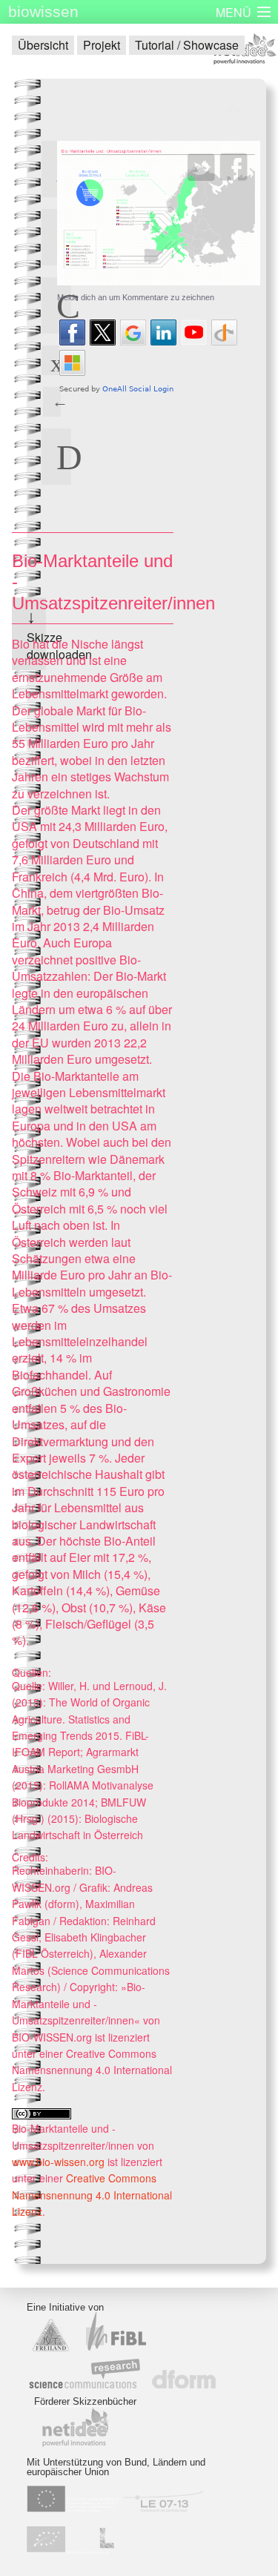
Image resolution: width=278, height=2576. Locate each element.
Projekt (102, 45)
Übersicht (43, 45)
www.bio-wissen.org (58, 2162)
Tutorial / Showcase (187, 45)
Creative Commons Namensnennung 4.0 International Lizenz (92, 2195)
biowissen (43, 11)
